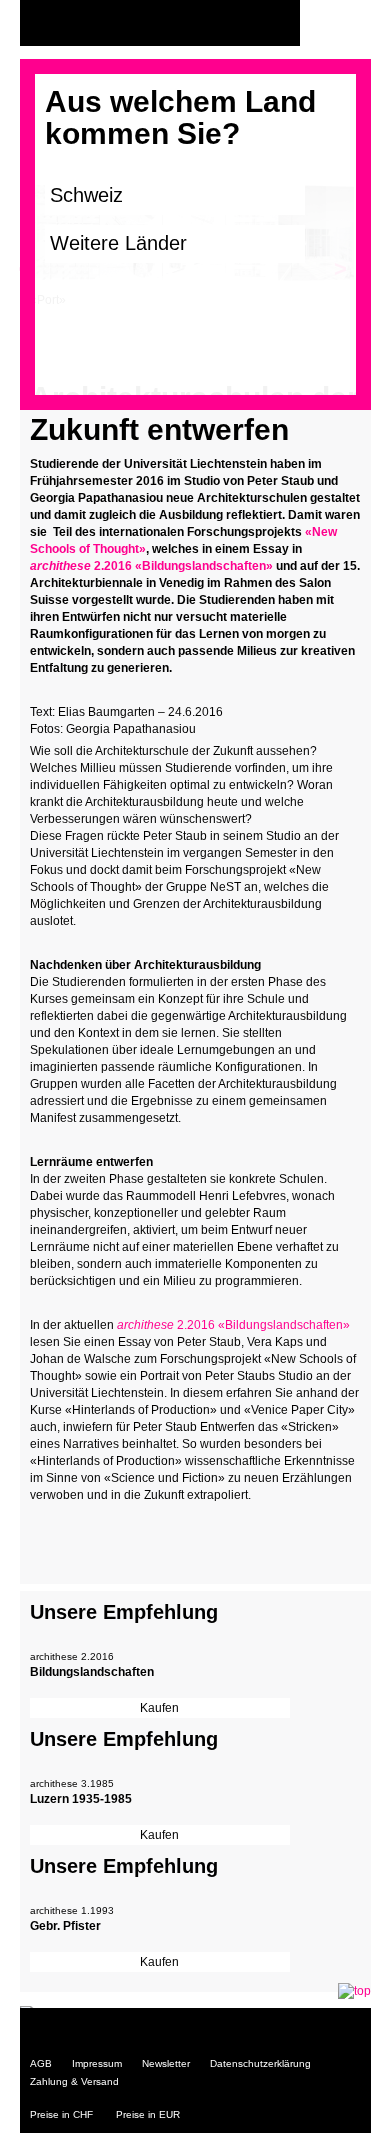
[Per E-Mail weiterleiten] (100, 1534)
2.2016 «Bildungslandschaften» (153, 566)
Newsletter (166, 2063)
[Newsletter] (351, 23)
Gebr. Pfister (65, 1926)
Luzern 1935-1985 (81, 1799)
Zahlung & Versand (74, 2081)
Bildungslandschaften (92, 1672)
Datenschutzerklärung (260, 2063)
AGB (41, 2063)
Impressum (97, 2063)
